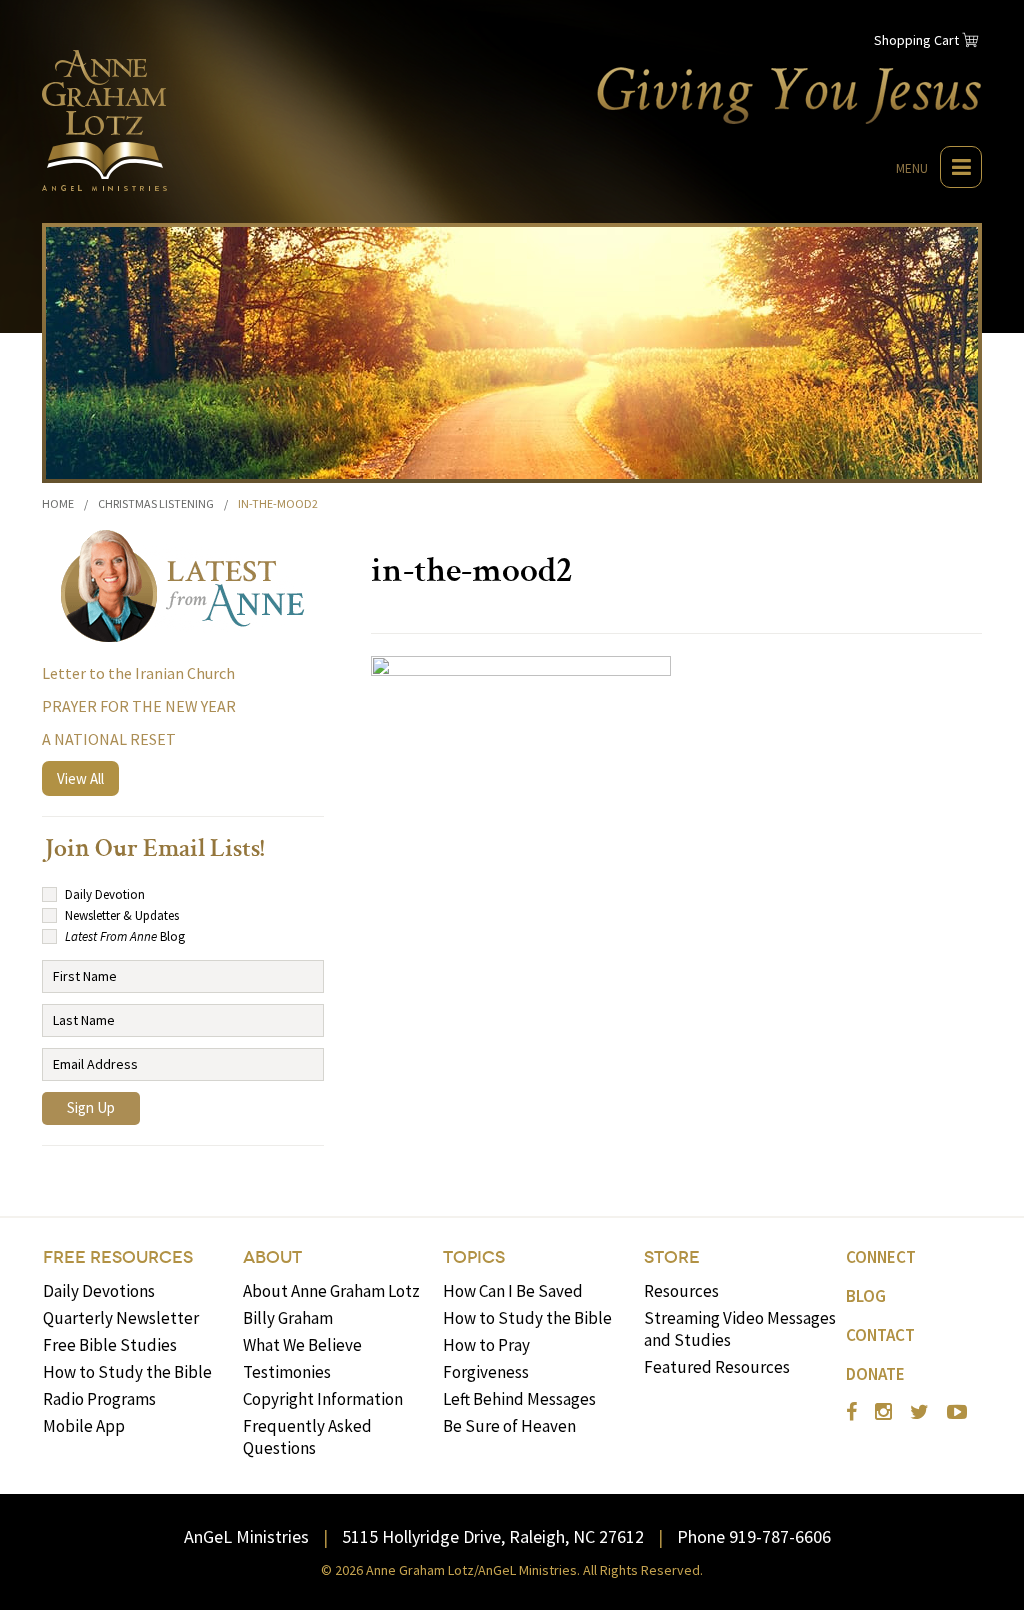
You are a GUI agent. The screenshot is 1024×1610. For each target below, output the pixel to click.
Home (58, 503)
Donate (875, 1374)
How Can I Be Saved (513, 1291)
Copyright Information (323, 1399)
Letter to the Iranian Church (138, 673)
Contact (880, 1335)
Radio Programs (99, 1399)
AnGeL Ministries (246, 1536)
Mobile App (84, 1426)
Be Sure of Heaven (509, 1426)
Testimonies (287, 1372)
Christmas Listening (156, 503)
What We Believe (302, 1345)
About (272, 1257)
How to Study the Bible (127, 1372)
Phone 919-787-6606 (754, 1536)
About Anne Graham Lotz (331, 1291)
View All (80, 778)
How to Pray (486, 1345)
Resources (681, 1291)
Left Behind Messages (519, 1399)
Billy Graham (288, 1318)
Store (672, 1257)
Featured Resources (717, 1367)
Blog (866, 1296)
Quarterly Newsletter (121, 1318)
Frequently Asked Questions (307, 1437)
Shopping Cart (916, 40)
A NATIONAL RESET (109, 739)
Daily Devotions (99, 1291)
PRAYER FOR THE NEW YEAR (139, 706)
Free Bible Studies (110, 1345)
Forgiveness (486, 1372)
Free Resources (118, 1257)
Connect (881, 1257)
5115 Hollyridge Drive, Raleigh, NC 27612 (493, 1536)
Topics (474, 1257)
